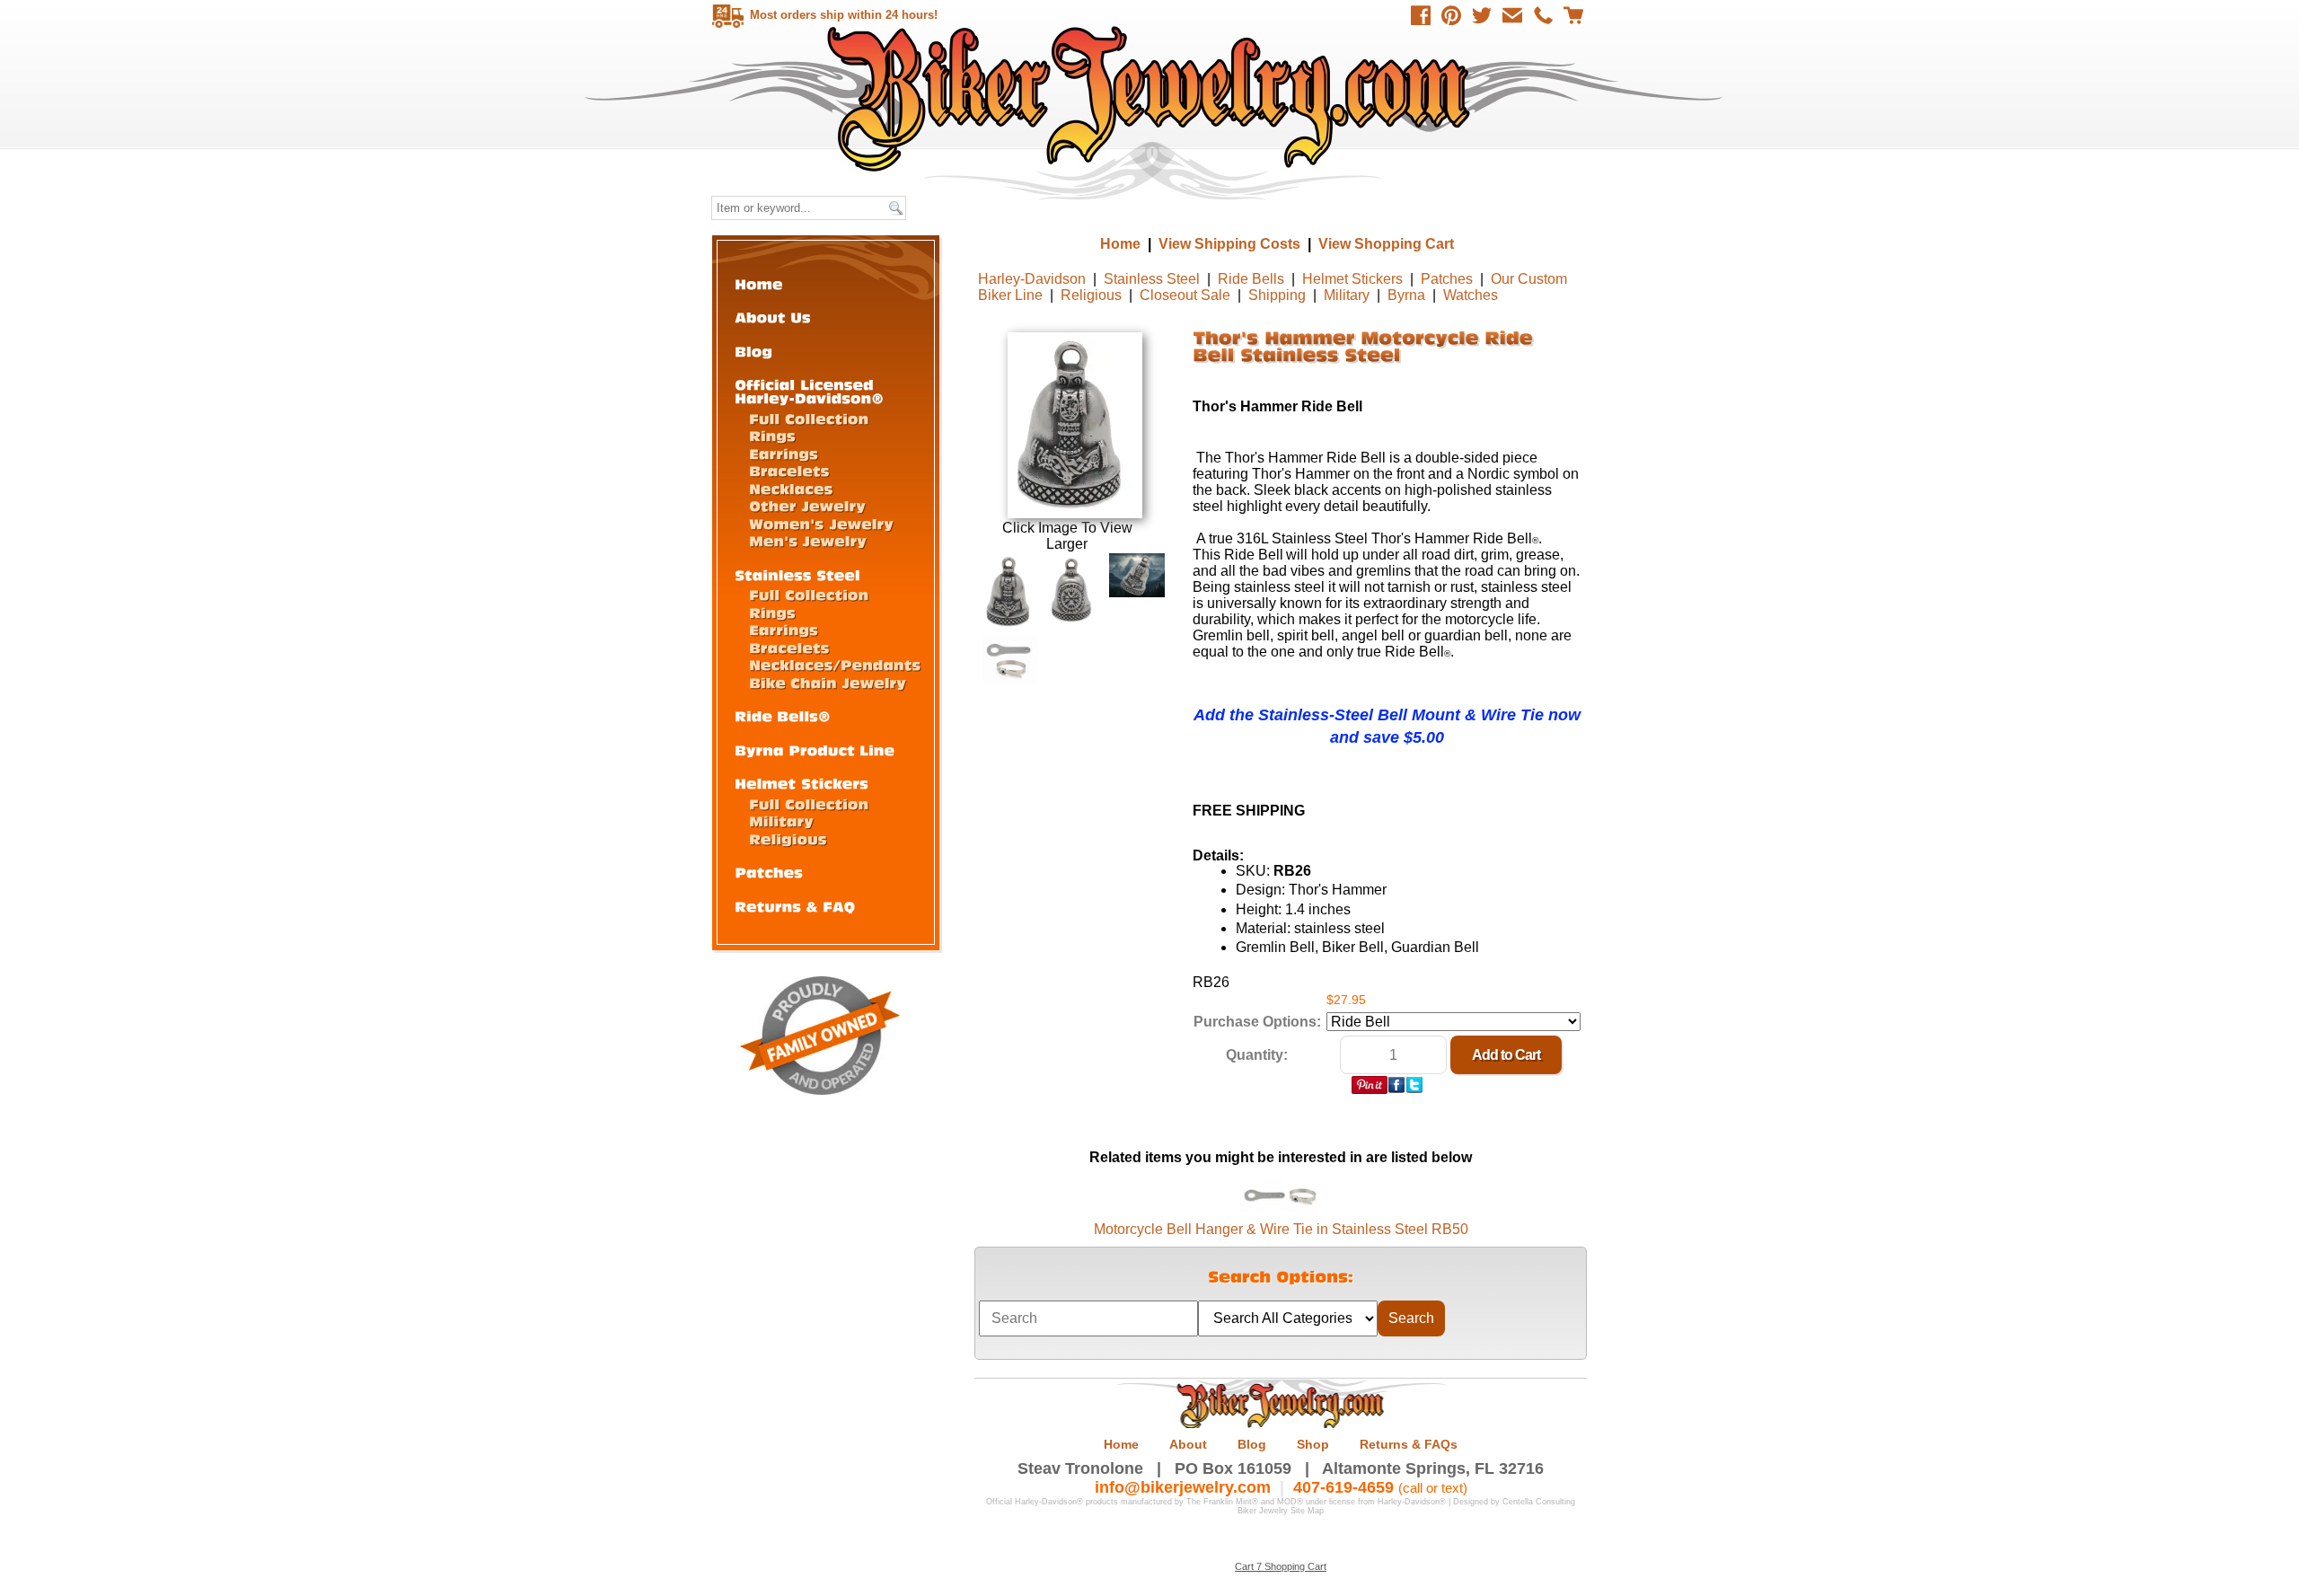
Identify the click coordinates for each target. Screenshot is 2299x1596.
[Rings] (772, 435)
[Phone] (1543, 15)
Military (1347, 295)
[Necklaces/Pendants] (835, 664)
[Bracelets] (789, 470)
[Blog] (753, 351)
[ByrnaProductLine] (815, 750)
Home (1152, 98)
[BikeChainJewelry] (828, 682)
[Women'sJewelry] (821, 523)
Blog (1252, 1444)
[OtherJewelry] (807, 505)
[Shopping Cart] (1573, 15)
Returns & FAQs (1409, 1444)
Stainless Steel (1152, 279)
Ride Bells (1251, 279)
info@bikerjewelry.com (1183, 1487)
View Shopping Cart (1386, 244)
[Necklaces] (791, 488)
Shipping (1277, 295)
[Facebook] (1421, 15)
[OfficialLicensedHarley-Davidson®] (809, 391)
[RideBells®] (783, 715)
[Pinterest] (1451, 15)
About (1188, 1444)
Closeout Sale (1185, 295)
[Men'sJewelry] (808, 540)
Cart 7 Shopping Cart (1281, 1566)
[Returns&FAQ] (795, 906)
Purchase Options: (1257, 1022)
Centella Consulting (1539, 1502)
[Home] (759, 283)
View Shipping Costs (1229, 244)
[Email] (1512, 15)
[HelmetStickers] (802, 783)
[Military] (781, 820)
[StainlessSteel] (797, 574)
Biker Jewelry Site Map (1281, 1511)
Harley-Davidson (1032, 279)
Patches (1447, 279)
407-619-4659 (1343, 1487)
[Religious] (788, 838)
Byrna (1406, 295)
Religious (1091, 295)
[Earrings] (784, 453)
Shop (1313, 1444)
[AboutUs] (773, 317)
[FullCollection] (809, 418)
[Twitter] (1482, 15)
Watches (1471, 295)
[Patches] (769, 872)
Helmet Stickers (1352, 279)
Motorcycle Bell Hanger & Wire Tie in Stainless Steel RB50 (1281, 1229)
